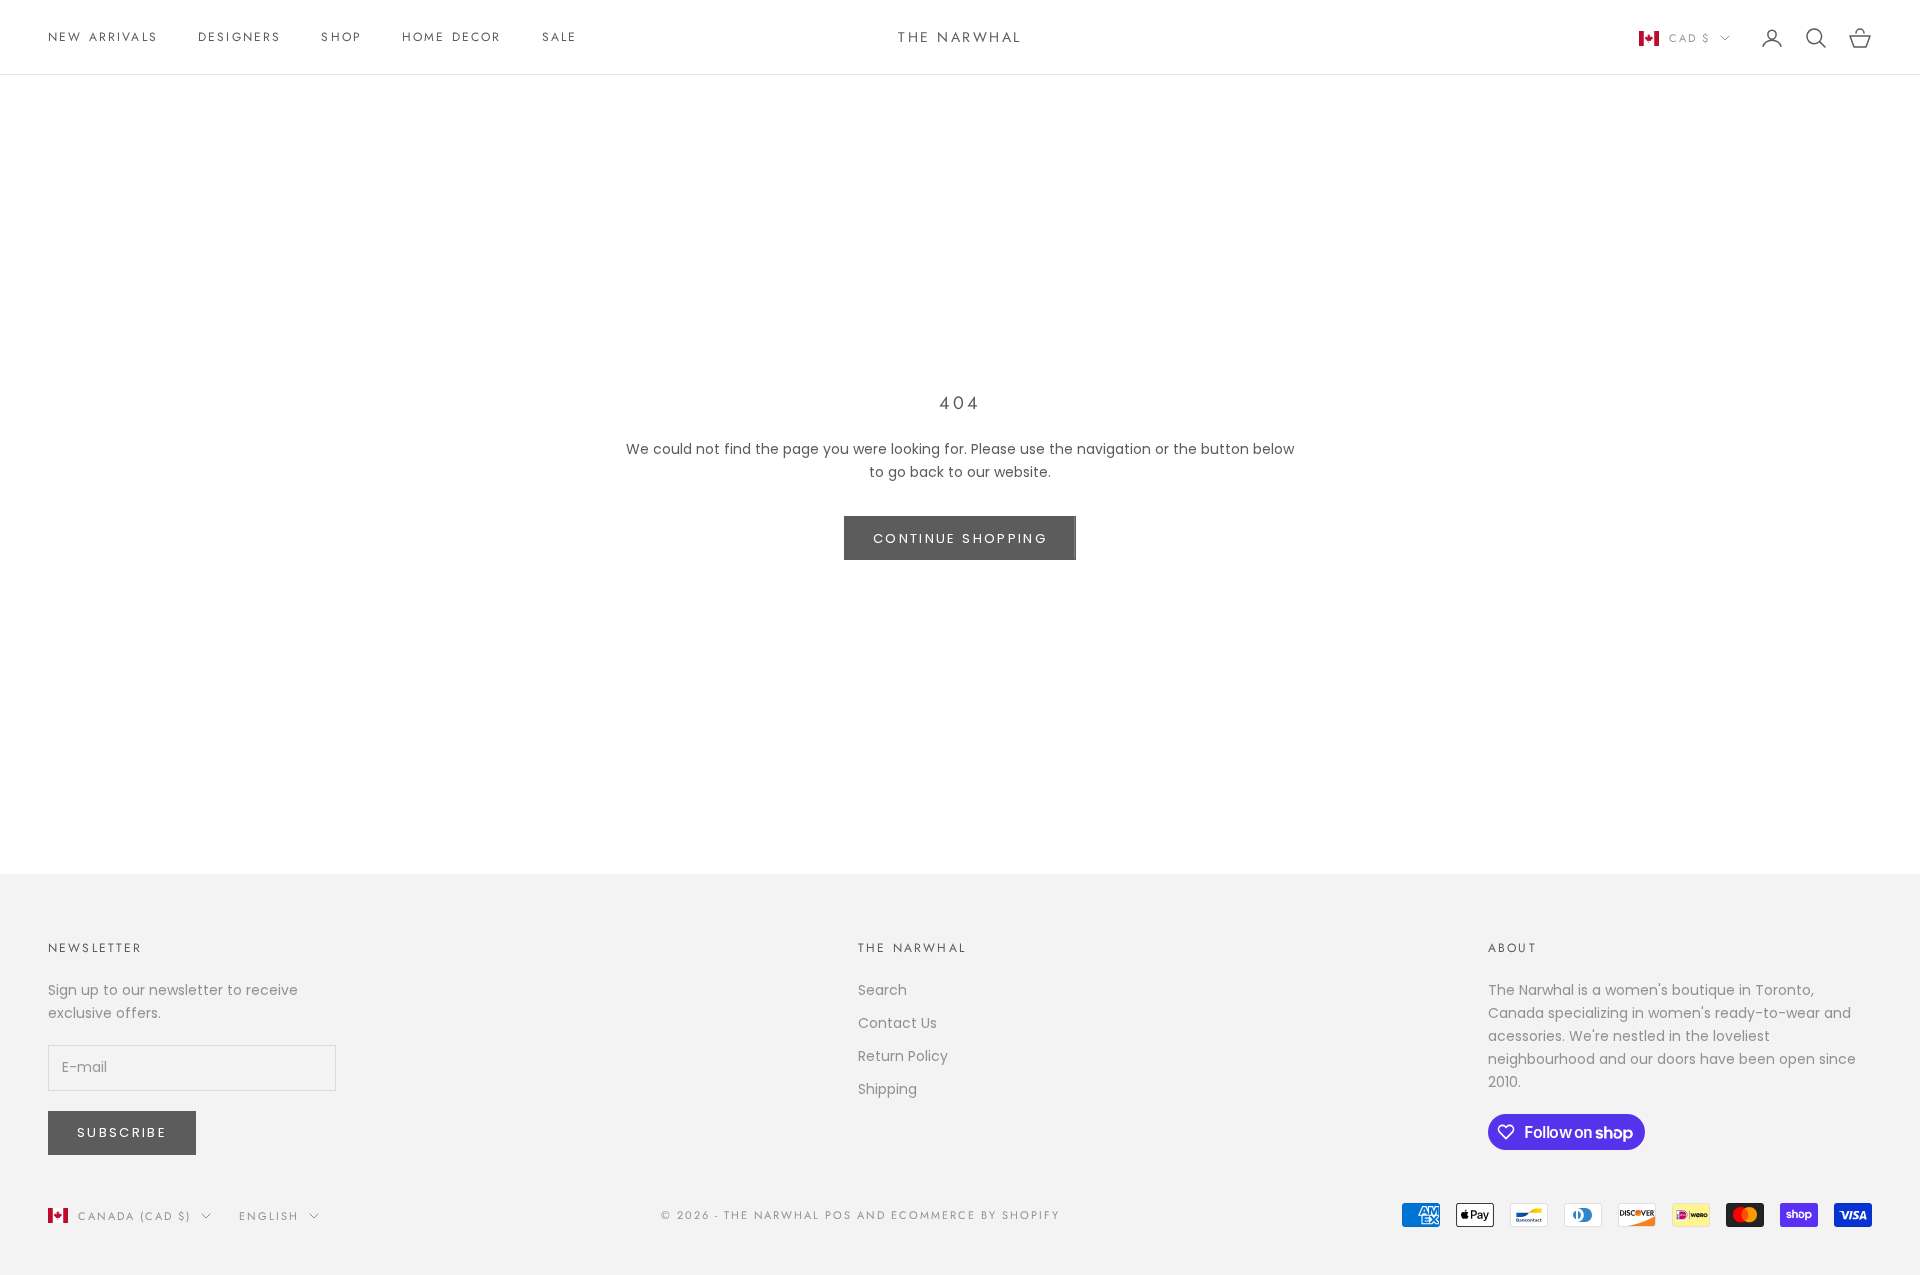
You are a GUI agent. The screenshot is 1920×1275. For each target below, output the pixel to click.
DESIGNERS (239, 37)
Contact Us (897, 1023)
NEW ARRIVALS (103, 37)
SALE (560, 37)
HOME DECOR (452, 37)
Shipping (887, 1089)
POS (838, 1215)
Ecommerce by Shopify (975, 1215)
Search (882, 990)
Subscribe (122, 1132)
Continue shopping (960, 538)
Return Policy (903, 1056)
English (269, 1216)
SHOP (341, 37)
